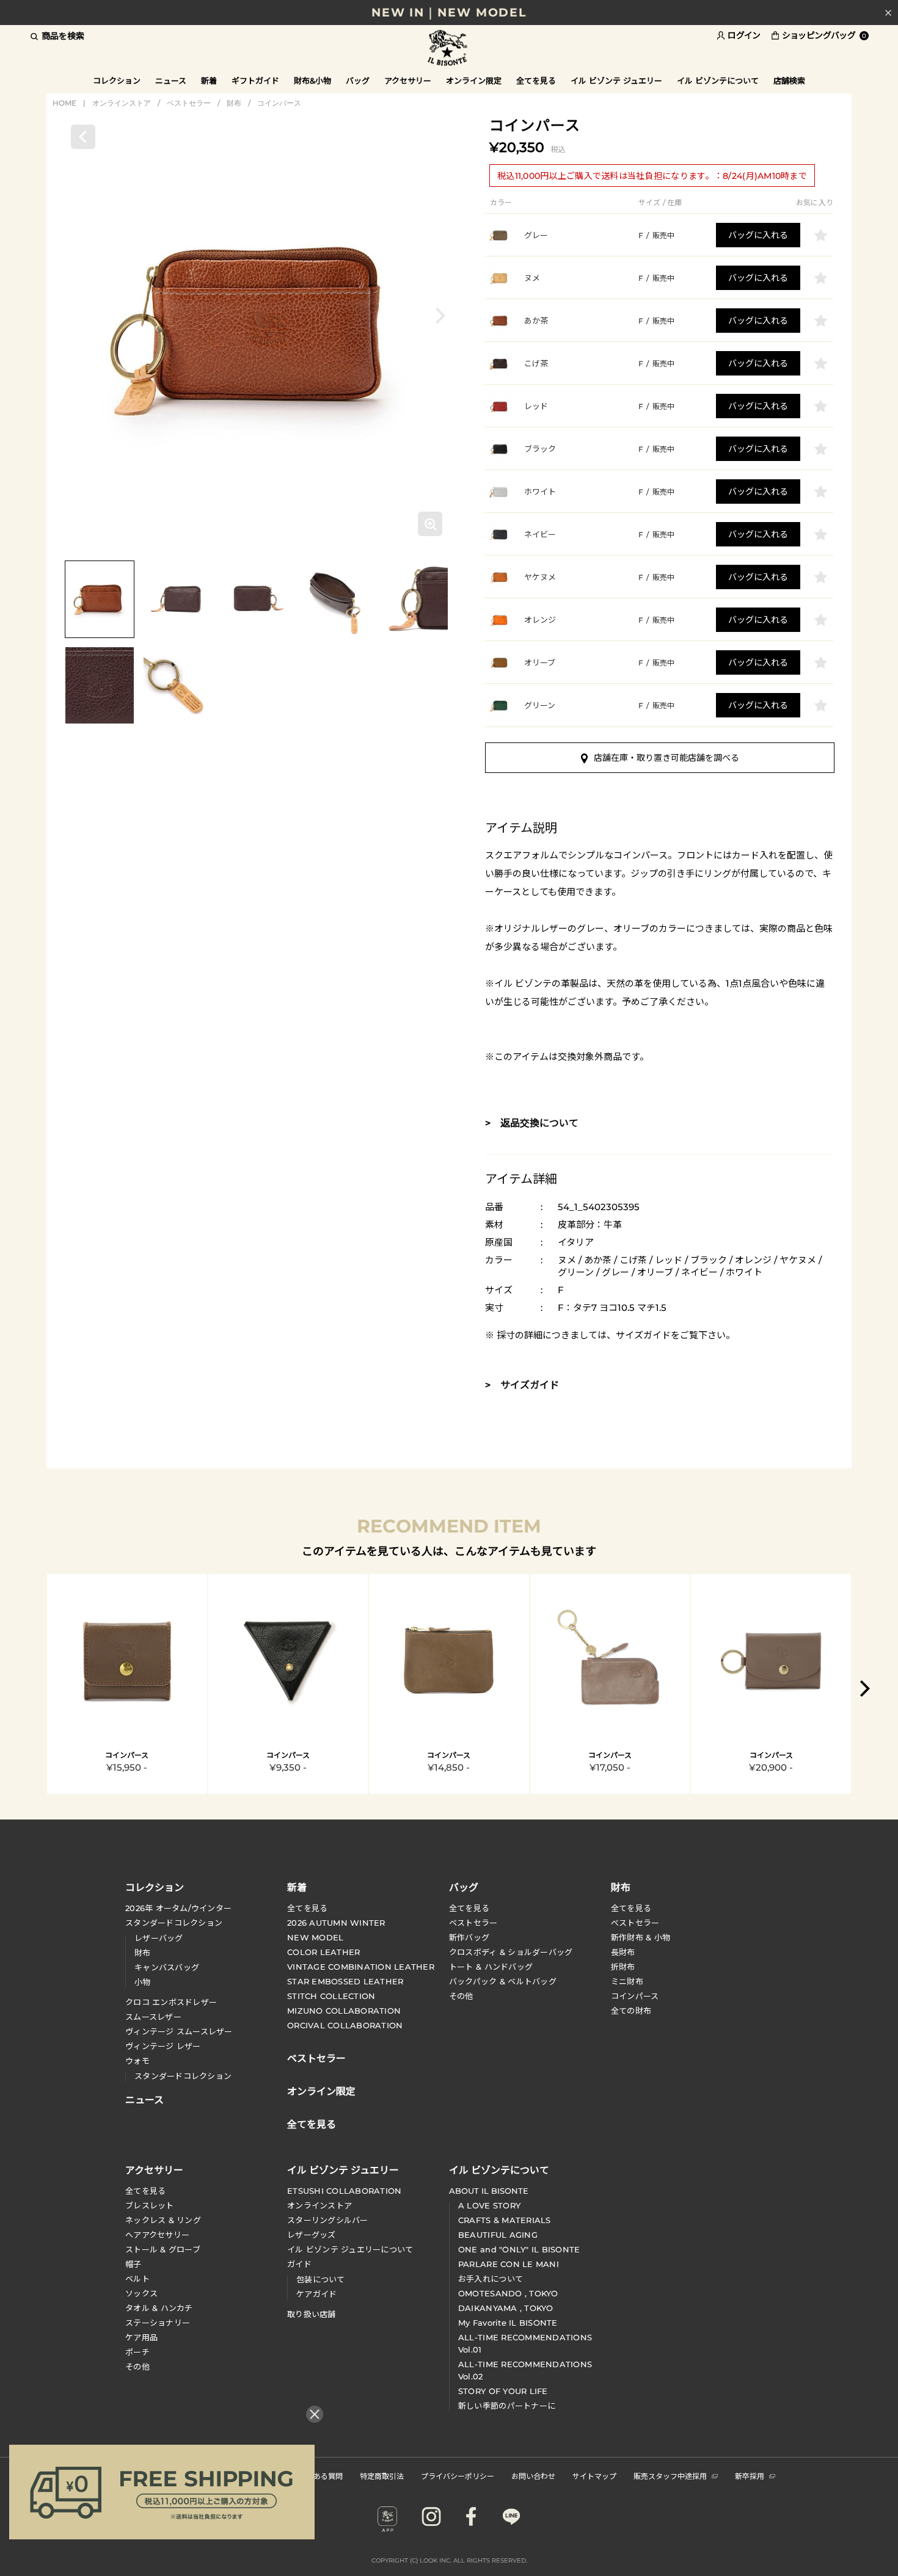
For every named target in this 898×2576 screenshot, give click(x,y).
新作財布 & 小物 (641, 1937)
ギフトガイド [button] (255, 81)
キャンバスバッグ (167, 1967)
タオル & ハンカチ (159, 2308)
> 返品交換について (532, 1123)
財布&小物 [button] (312, 81)
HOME (64, 103)
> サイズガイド (522, 1385)
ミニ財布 (627, 1981)
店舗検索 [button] (789, 81)
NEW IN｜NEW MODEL (449, 13)
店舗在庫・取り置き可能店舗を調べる (666, 758)
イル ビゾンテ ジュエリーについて (350, 2249)
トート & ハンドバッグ (491, 1967)
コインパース (279, 103)
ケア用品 (141, 2337)
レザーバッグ (159, 1938)
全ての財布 (631, 2011)
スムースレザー (153, 2017)
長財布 (623, 1952)
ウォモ (137, 2061)
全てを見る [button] (536, 81)
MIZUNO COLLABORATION (344, 2011)
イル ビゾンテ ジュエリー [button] (616, 81)
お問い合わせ (533, 2476)
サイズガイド (643, 1335)
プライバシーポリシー (458, 2476)
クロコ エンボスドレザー (171, 2002)
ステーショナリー (158, 2323)
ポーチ (137, 2352)
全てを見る (307, 1908)
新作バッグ (469, 1937)
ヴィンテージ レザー (163, 2046)
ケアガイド (316, 2294)
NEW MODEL (315, 1937)
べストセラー (635, 1923)
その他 (461, 1996)
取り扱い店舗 (312, 2314)
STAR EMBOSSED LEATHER (345, 1981)
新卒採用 (750, 2476)
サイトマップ (594, 2476)
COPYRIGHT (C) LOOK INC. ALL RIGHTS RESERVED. (449, 2560)
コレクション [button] (117, 81)
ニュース (171, 81)
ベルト (137, 2279)
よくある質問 (321, 2476)
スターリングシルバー (328, 2220)
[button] (440, 315)
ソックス (141, 2293)
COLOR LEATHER (323, 1952)
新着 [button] (209, 81)
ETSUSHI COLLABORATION (344, 2191)
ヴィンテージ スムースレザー (179, 2031)
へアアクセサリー (157, 2235)
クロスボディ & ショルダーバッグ (511, 1952)
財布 (234, 103)
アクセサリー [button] (408, 81)
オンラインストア (122, 103)
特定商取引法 (382, 2476)
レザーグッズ (312, 2235)
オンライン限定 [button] (474, 81)
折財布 (623, 1967)
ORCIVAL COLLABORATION (345, 2025)
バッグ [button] (358, 81)
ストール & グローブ (163, 2249)
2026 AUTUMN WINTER (336, 1923)
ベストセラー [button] (316, 2057)
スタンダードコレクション (174, 1923)
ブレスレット (150, 2205)
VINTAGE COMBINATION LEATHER (361, 1967)
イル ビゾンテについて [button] (718, 81)
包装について (321, 2279)
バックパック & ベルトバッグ (503, 1981)
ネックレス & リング (163, 2220)
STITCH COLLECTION (331, 1996)
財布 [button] (621, 1887)
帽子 (133, 2264)
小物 (143, 1982)
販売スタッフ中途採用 (670, 2476)
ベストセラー (189, 103)
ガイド (299, 2264)
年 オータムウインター (178, 1908)
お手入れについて (491, 2279)
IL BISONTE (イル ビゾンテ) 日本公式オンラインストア (449, 49)
